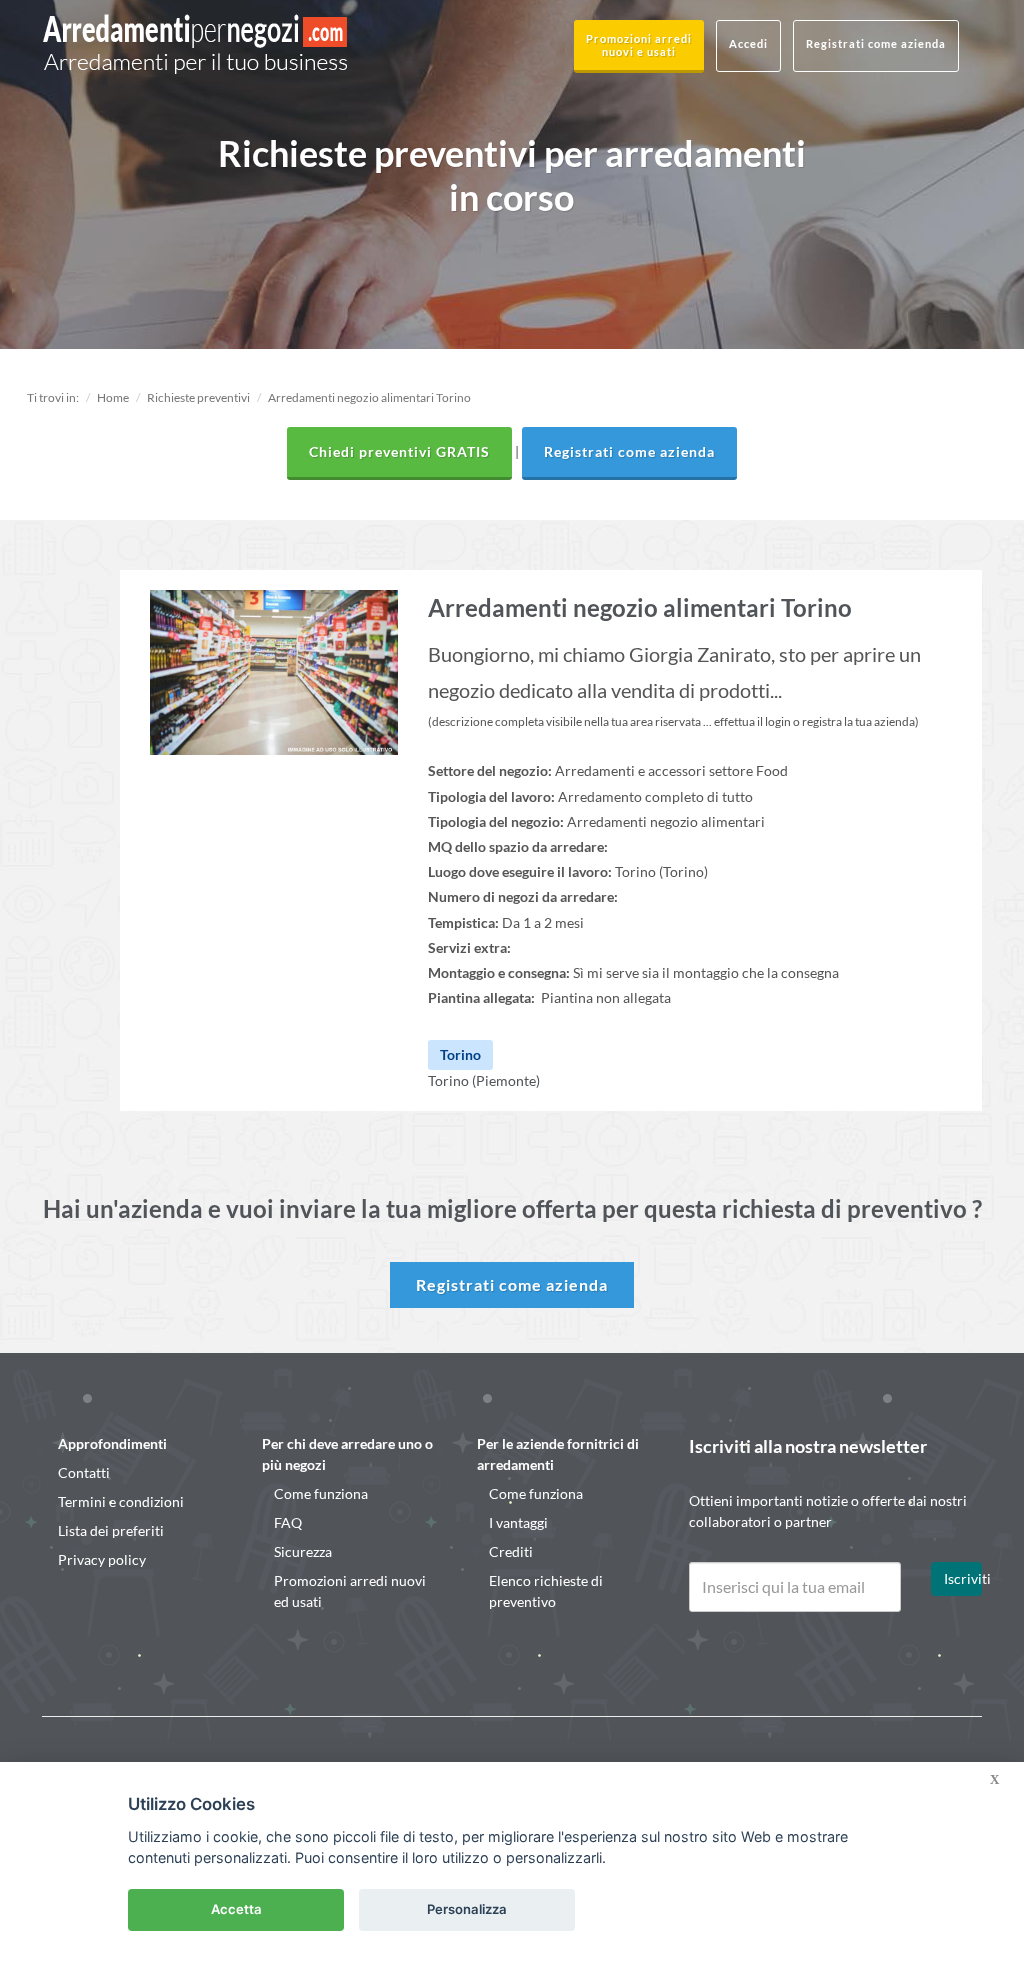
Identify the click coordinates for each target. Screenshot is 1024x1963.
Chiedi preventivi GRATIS (399, 451)
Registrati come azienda (876, 43)
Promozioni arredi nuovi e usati (639, 45)
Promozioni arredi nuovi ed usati (350, 1591)
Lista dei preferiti (111, 1530)
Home (113, 397)
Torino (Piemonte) (484, 1080)
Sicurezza (303, 1551)
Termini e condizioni (121, 1501)
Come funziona (321, 1493)
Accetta (236, 1909)
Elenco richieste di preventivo (546, 1591)
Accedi (748, 43)
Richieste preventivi (198, 397)
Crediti (511, 1551)
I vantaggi (518, 1522)
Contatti (84, 1472)
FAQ (288, 1522)
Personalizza (467, 1909)
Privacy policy (102, 1559)
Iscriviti (963, 1578)
